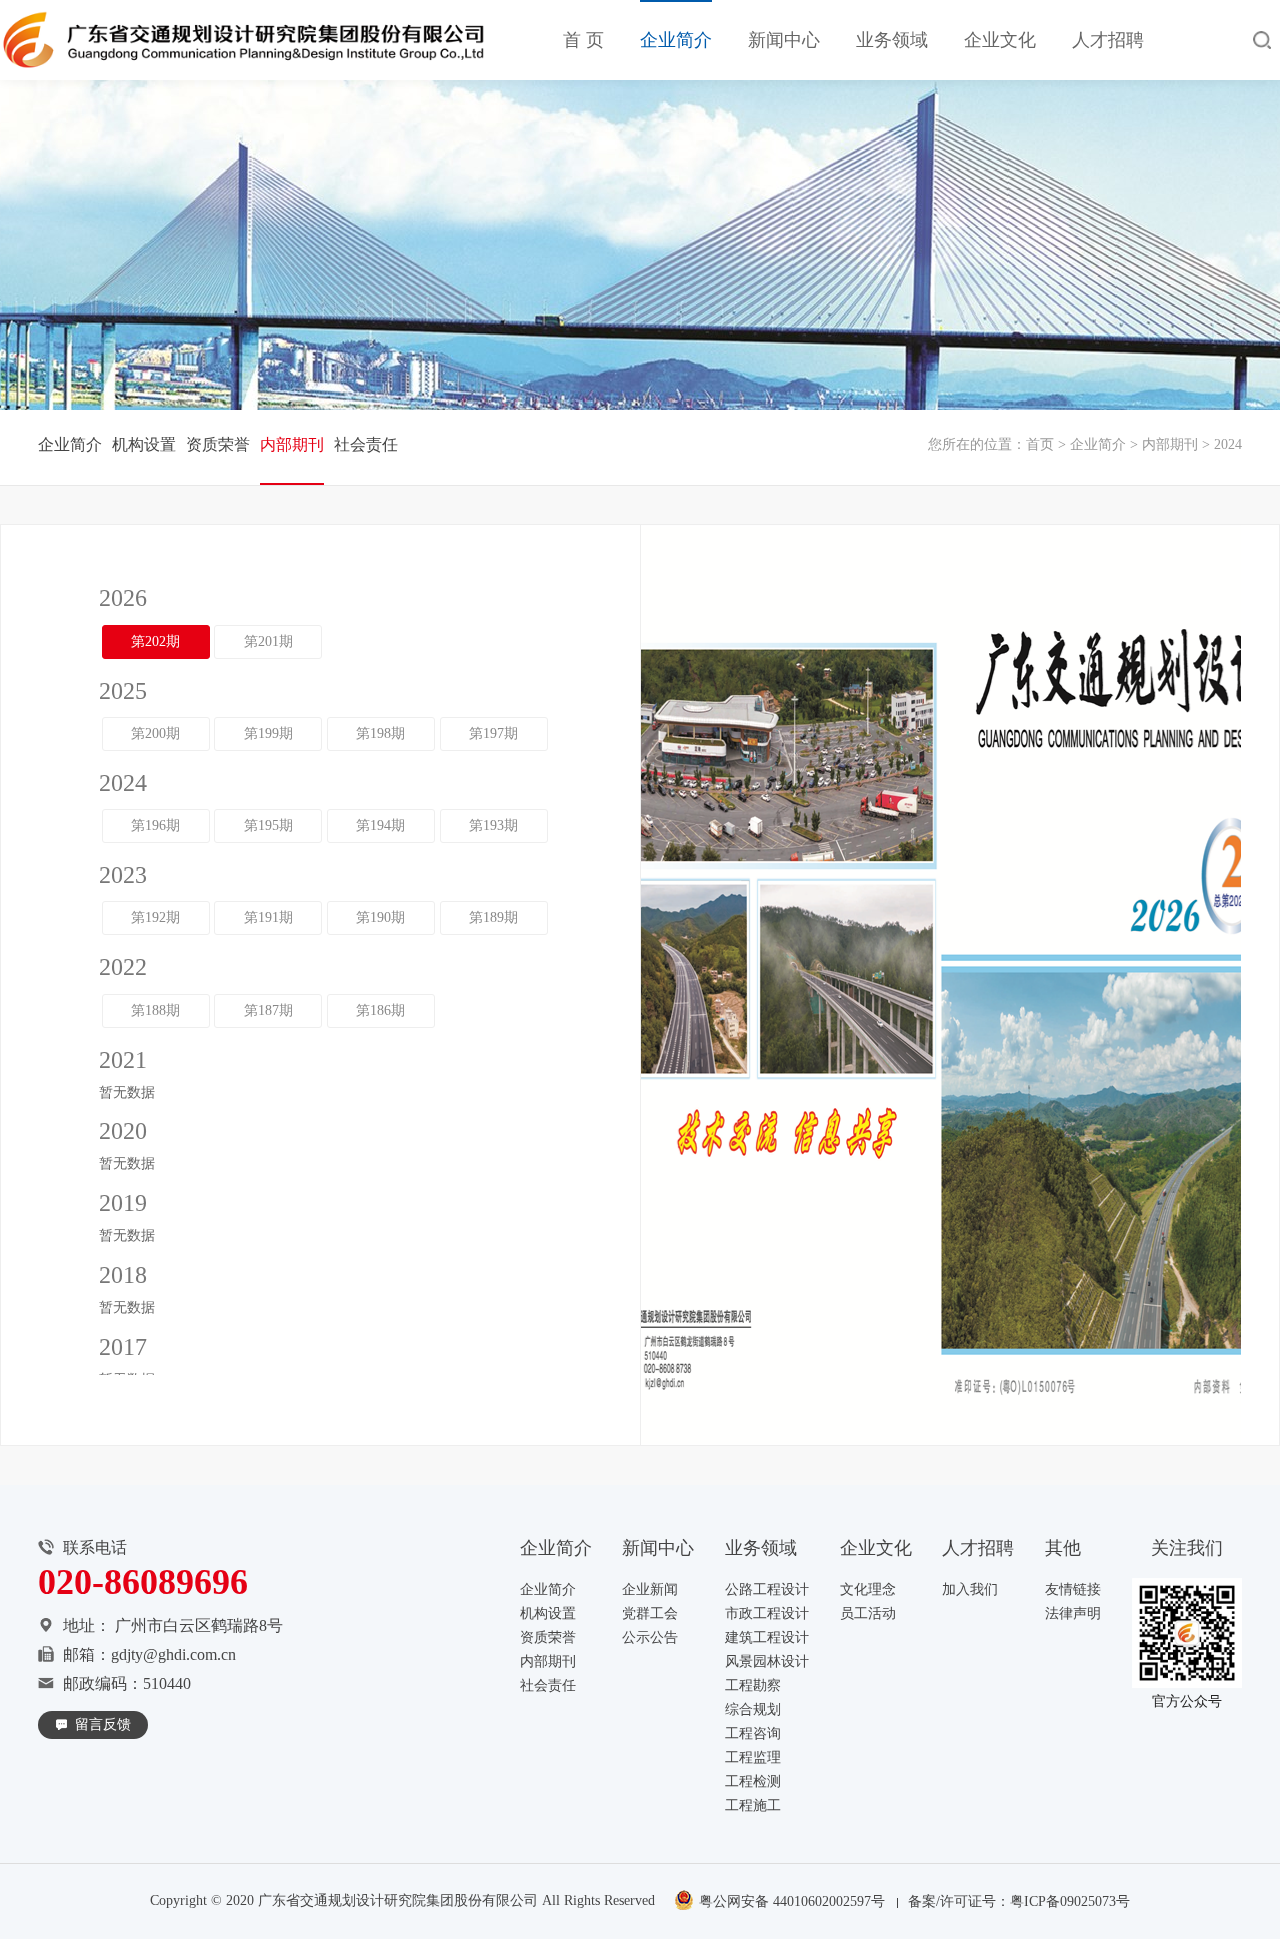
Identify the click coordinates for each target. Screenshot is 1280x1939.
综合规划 (753, 1709)
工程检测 (753, 1781)
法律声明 (1073, 1613)
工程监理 (753, 1757)
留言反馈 (103, 1724)
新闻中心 (784, 40)
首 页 (583, 40)
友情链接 (1073, 1589)
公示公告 (650, 1637)
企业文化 (1000, 40)
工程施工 (753, 1805)
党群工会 (650, 1613)
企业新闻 (650, 1589)
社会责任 (366, 444)
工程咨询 (753, 1733)
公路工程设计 (767, 1589)
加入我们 (970, 1589)
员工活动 (868, 1613)
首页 (1040, 444)
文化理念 (868, 1589)
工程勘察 (753, 1685)
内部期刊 (1170, 444)
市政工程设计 (767, 1613)
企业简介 (676, 40)
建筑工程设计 (767, 1637)
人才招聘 (1108, 40)
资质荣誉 (218, 444)
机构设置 (144, 444)
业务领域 (892, 40)
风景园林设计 (767, 1661)
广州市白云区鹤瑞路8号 (199, 1625)
